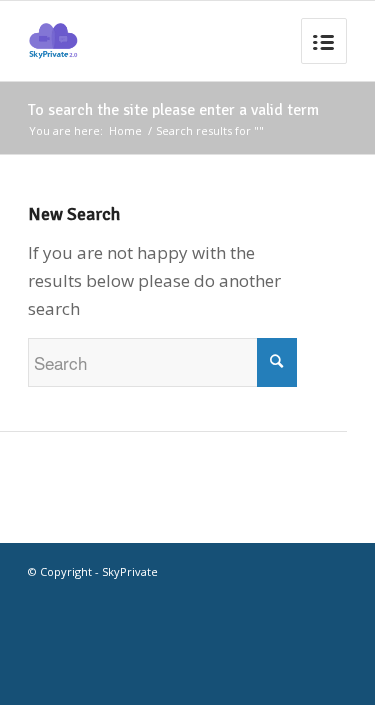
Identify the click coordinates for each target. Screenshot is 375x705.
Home (125, 130)
